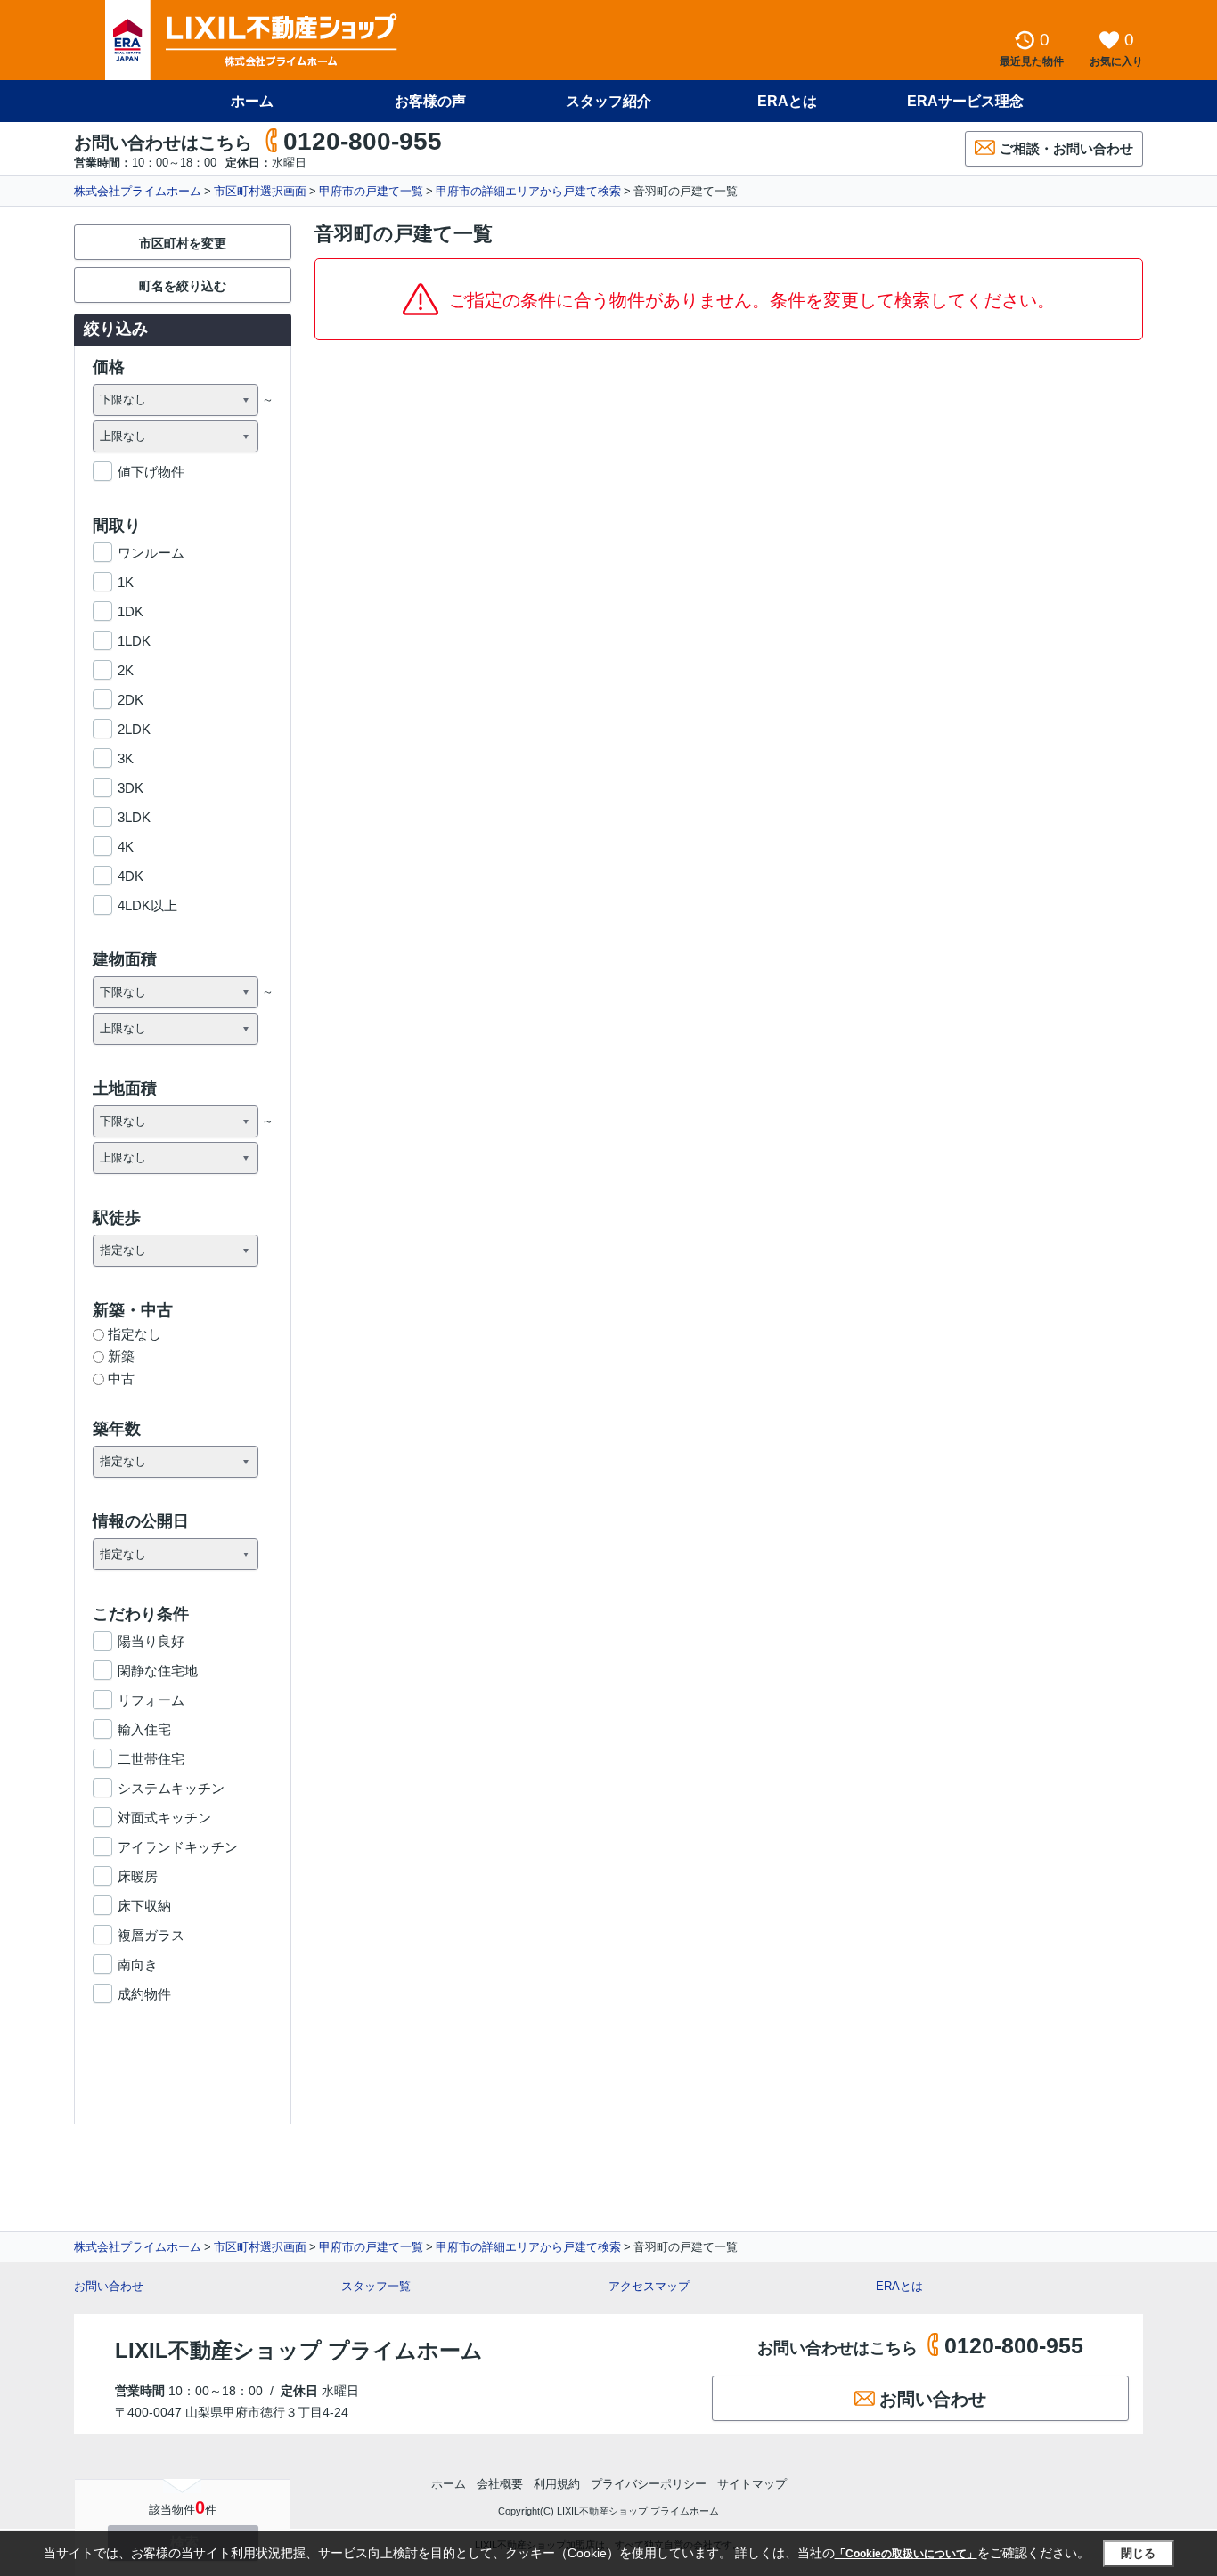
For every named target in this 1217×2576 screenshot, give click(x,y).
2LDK (134, 729)
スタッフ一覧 (376, 2286)
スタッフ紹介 (608, 101)
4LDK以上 (147, 905)
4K (126, 847)
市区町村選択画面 (260, 191)
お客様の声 (430, 101)
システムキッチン (171, 1788)
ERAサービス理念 (965, 101)
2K (126, 670)
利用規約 (557, 2484)
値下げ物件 (151, 472)
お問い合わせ (109, 2286)
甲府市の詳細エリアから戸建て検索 (528, 191)
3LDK (134, 817)
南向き (138, 1965)
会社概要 (500, 2484)
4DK (131, 876)
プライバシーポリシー (649, 2484)
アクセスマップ (649, 2286)
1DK (131, 611)
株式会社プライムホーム (138, 191)
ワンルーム (151, 553)
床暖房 (138, 1876)
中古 (121, 1378)
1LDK (134, 641)
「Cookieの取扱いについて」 (906, 2554)
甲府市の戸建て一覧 (371, 191)
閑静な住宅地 (158, 1671)
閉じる (1138, 2553)
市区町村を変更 (183, 243)
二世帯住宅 (151, 1759)
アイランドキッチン (178, 1847)
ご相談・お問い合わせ (1066, 148)
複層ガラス (151, 1935)
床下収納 (144, 1906)
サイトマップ (752, 2484)
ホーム (252, 101)
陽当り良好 (151, 1641)
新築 (121, 1356)
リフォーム (151, 1700)
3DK (131, 788)
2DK (131, 700)
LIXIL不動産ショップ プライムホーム (299, 2350)
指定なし (135, 1334)
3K (126, 758)
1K (126, 582)
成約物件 (144, 1994)
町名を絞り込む (183, 286)
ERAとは (787, 101)
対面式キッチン (164, 1818)
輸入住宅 (144, 1729)
